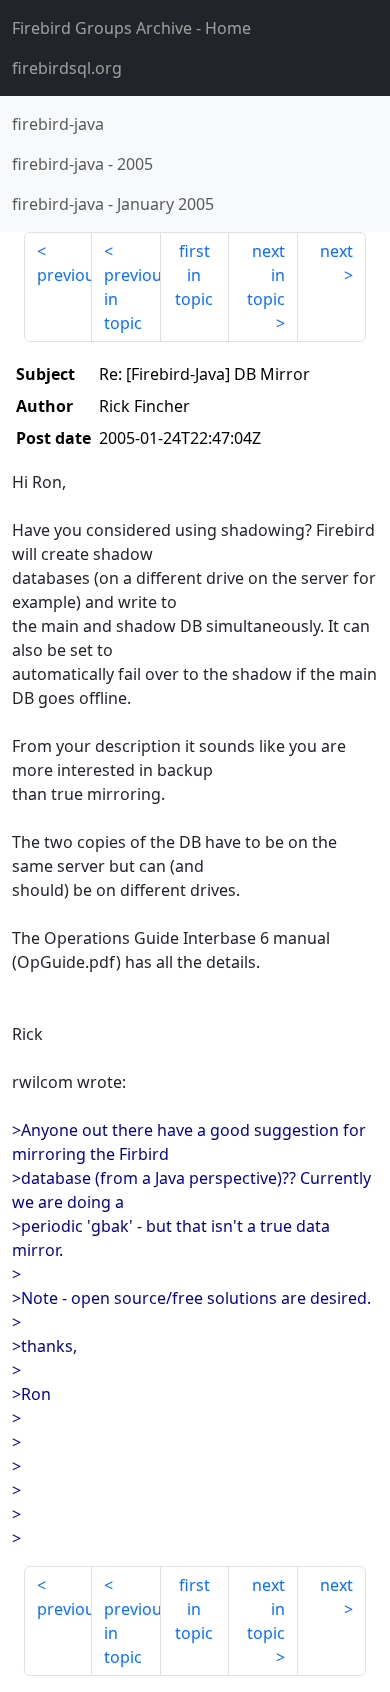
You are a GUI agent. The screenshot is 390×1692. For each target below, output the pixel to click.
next (336, 251)
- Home (131, 28)
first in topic (194, 275)
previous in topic (132, 299)
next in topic (266, 275)
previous (64, 275)
